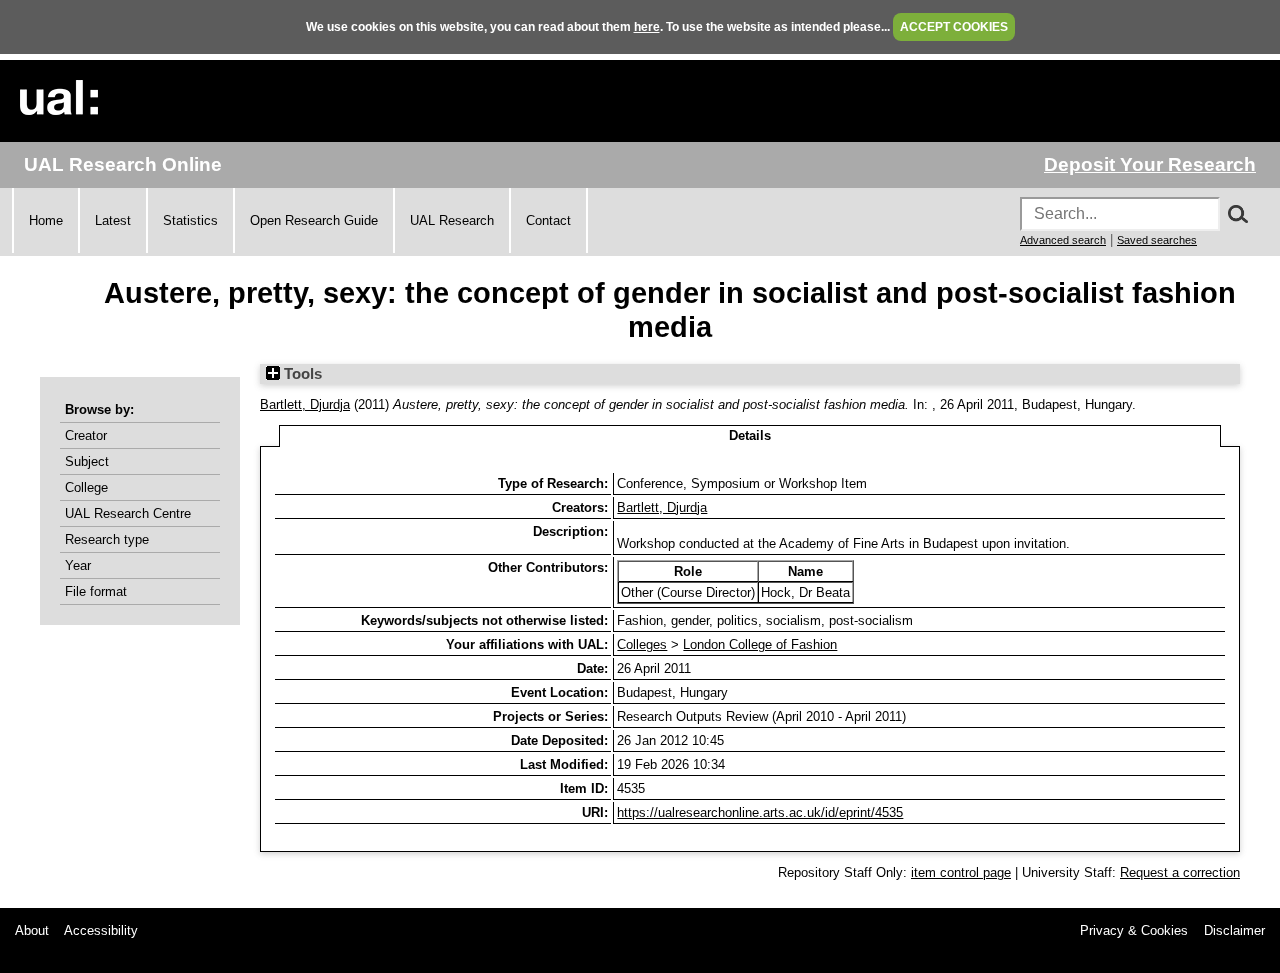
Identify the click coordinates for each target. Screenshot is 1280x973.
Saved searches (1157, 240)
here (647, 27)
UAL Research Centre (128, 513)
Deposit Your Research (1150, 164)
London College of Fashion (760, 644)
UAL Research (452, 220)
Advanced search (1063, 240)
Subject (87, 461)
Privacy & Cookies (1134, 930)
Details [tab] (750, 435)
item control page (961, 872)
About (32, 930)
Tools (301, 374)
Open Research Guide (314, 220)
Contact (548, 220)
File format (96, 591)
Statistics (190, 220)
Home (46, 220)
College (86, 487)
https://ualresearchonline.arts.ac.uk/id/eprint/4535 (760, 812)
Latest (113, 220)
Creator (86, 435)
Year (78, 565)
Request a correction (1180, 872)
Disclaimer (1234, 930)
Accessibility (101, 930)
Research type (107, 539)
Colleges (642, 644)
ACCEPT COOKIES (954, 27)
